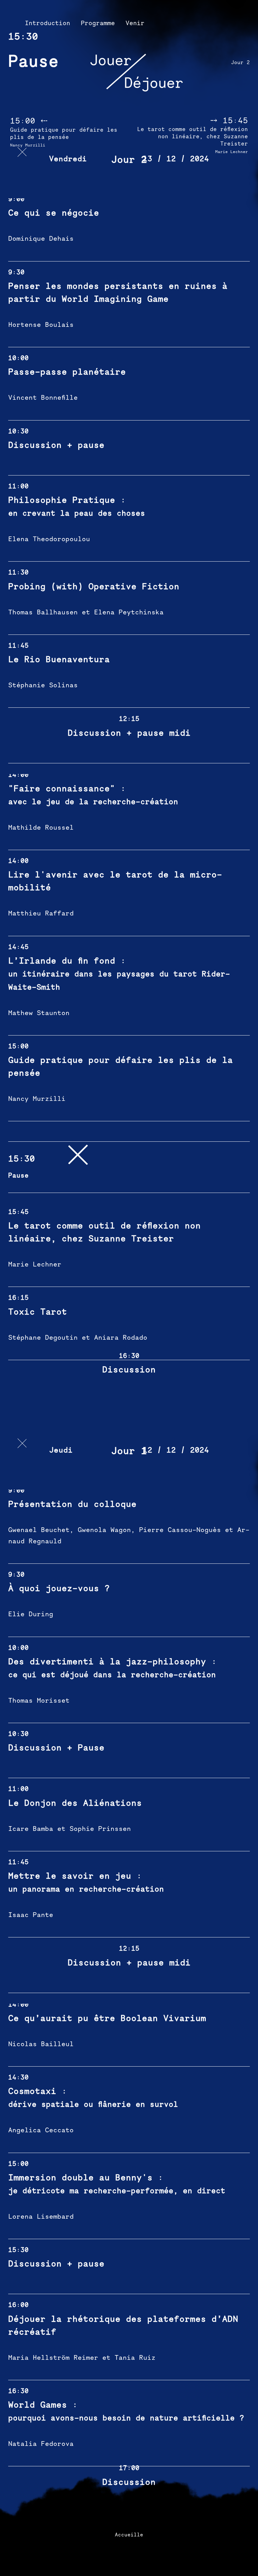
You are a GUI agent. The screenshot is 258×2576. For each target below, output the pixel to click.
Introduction (48, 23)
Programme (98, 23)
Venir (135, 23)
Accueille (129, 2535)
